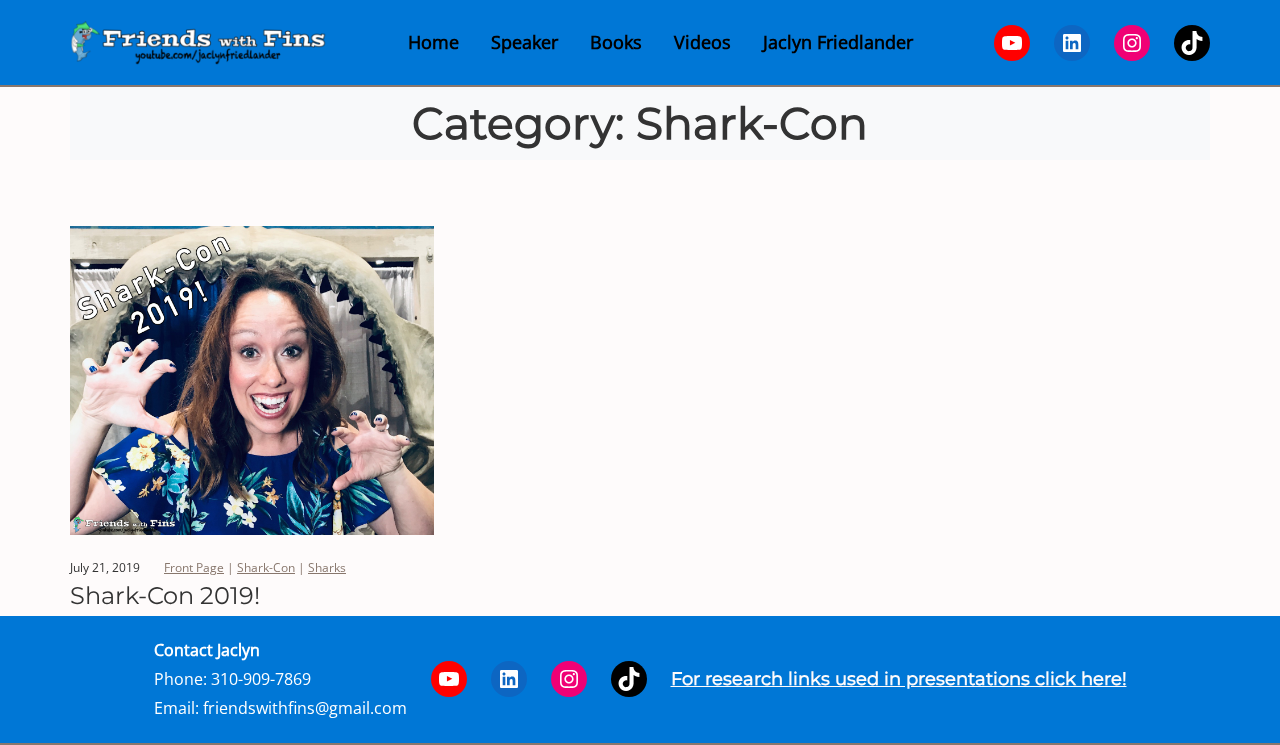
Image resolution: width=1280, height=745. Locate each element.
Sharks (327, 567)
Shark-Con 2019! (165, 596)
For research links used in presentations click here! (899, 679)
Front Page (194, 567)
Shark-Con (266, 567)
